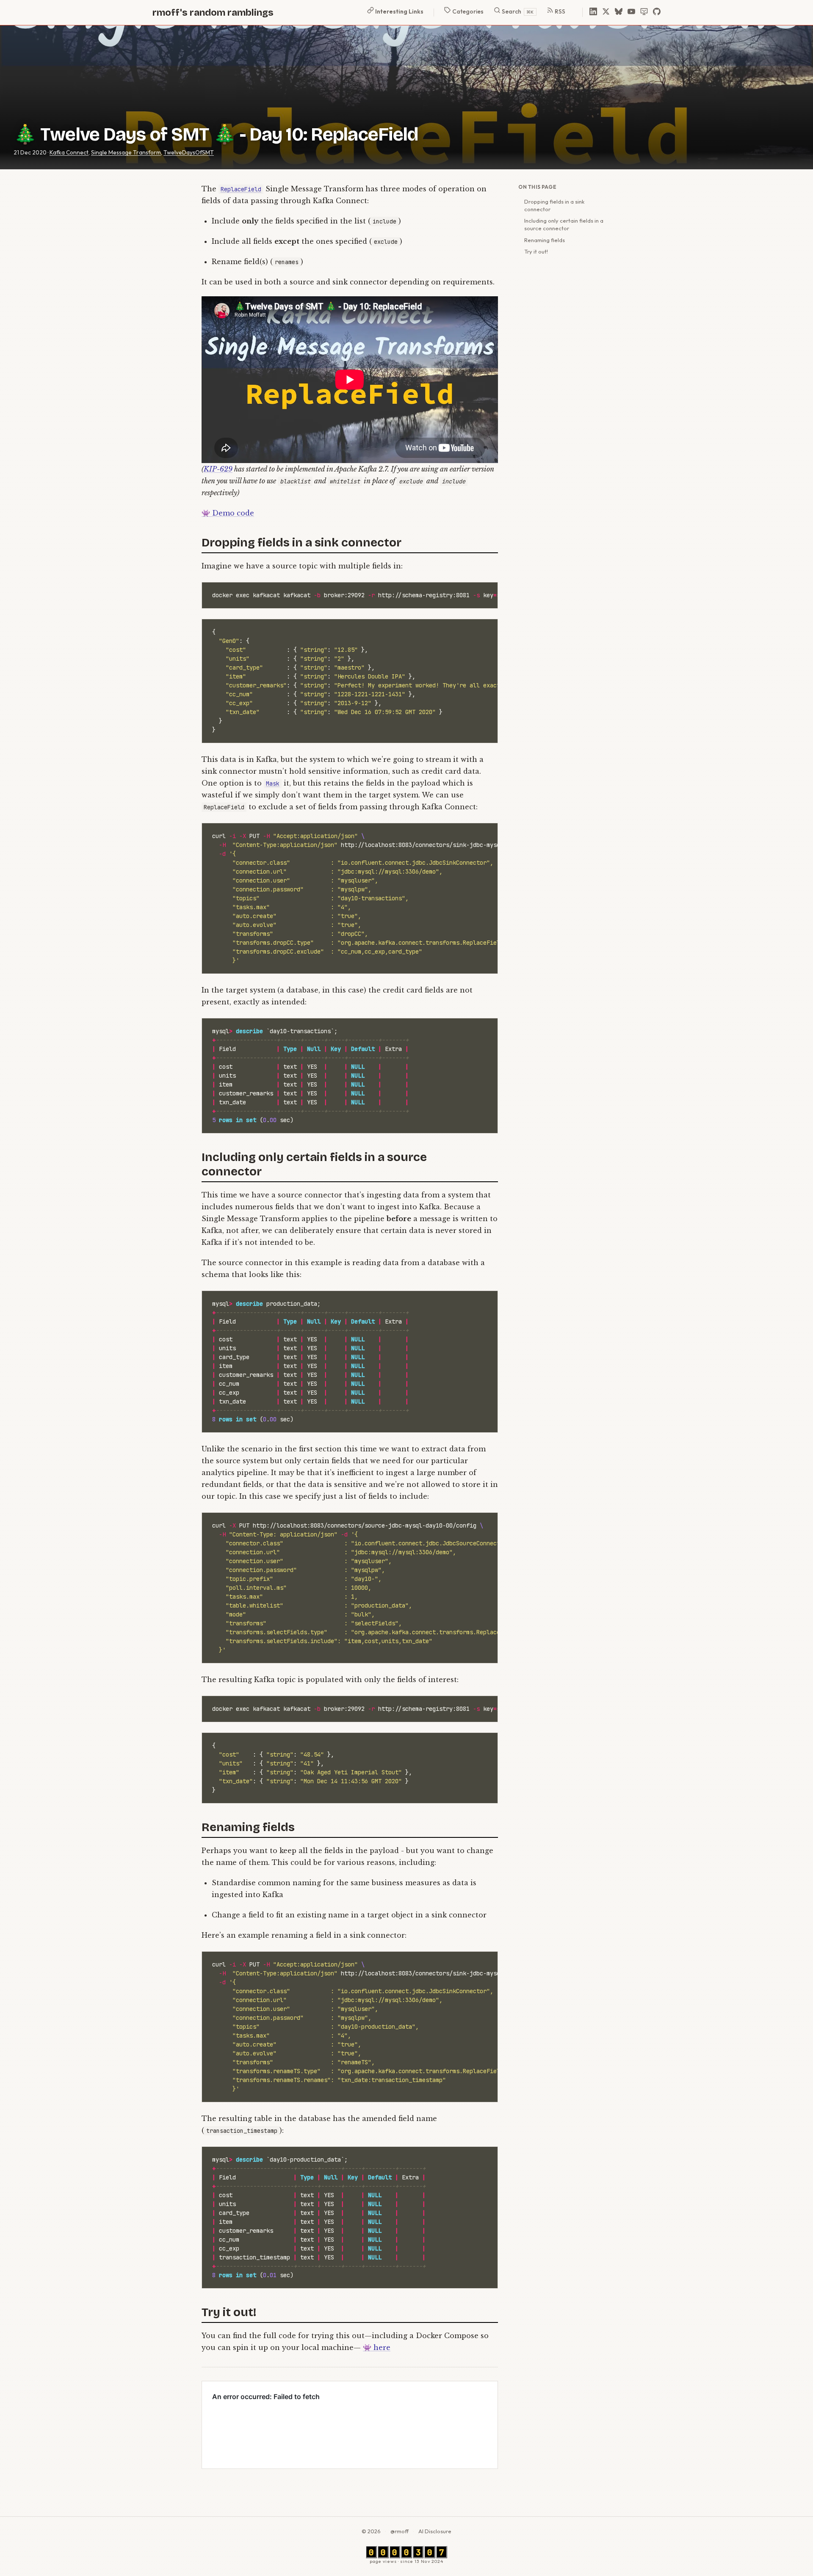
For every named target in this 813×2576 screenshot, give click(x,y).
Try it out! (536, 251)
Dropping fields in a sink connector (554, 205)
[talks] (644, 12)
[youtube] (631, 12)
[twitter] (606, 12)
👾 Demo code (228, 513)
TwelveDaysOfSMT (189, 152)
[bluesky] (619, 12)
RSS (559, 11)
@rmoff (400, 2531)
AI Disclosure (435, 2531)
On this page (537, 187)
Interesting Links (399, 11)
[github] (657, 12)
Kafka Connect (69, 152)
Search (517, 11)
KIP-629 (218, 469)
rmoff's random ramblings (213, 12)
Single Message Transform (126, 152)
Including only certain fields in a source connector (564, 224)
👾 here (377, 2347)
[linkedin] (593, 12)
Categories (467, 11)
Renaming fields (545, 240)
